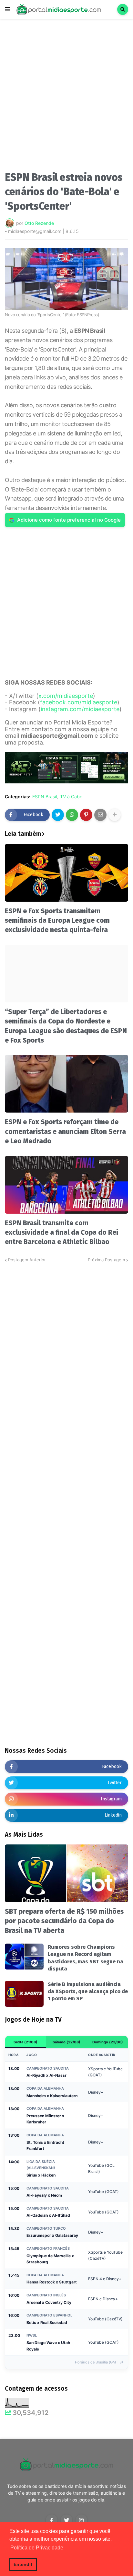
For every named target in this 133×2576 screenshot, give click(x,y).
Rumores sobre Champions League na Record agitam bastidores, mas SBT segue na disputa (86, 1958)
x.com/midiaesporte (66, 696)
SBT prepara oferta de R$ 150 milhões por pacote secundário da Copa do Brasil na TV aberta (64, 1921)
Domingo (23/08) (108, 2042)
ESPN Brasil (45, 797)
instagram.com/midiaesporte (80, 709)
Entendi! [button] (23, 2564)
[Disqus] (66, 1344)
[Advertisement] (66, 97)
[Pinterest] (86, 815)
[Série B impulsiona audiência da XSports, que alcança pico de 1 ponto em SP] (24, 1994)
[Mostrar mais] (115, 815)
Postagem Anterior (27, 1260)
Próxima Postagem (106, 1260)
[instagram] (81, 2520)
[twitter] (66, 2520)
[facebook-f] (52, 2520)
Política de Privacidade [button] (37, 2548)
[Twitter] (58, 815)
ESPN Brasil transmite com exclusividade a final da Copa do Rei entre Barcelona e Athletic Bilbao (61, 1233)
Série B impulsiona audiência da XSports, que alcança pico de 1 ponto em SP (88, 1992)
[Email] (100, 815)
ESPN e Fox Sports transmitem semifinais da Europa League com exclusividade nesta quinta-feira (57, 921)
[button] (7, 9)
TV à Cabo (71, 797)
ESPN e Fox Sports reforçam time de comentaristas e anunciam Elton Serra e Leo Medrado (65, 1132)
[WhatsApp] (72, 815)
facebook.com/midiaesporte (79, 702)
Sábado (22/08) (66, 2042)
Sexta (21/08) (26, 2042)
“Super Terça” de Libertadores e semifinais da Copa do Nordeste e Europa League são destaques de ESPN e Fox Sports (66, 1026)
